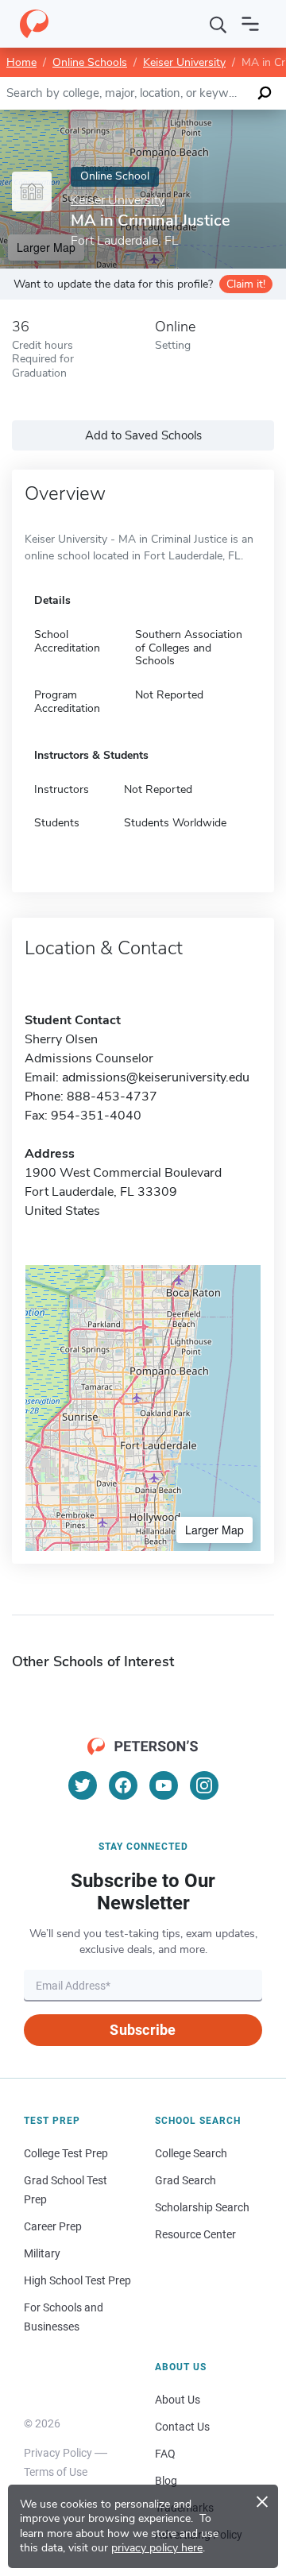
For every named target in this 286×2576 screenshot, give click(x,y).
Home (21, 62)
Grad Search (186, 2180)
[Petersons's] (34, 24)
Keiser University (184, 62)
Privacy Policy (58, 2453)
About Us (178, 2400)
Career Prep (53, 2226)
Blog (166, 2481)
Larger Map (214, 1530)
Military (42, 2253)
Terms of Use (56, 2472)
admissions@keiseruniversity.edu (156, 1077)
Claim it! (246, 284)
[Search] (218, 24)
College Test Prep (66, 2153)
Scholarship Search (202, 2207)
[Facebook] (123, 1785)
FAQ (165, 2454)
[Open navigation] (250, 24)
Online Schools (90, 62)
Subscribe (143, 2030)
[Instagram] (204, 1785)
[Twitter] (83, 1785)
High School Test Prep (77, 2280)
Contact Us (182, 2427)
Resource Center (195, 2234)
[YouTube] (164, 1785)
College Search (191, 2153)
